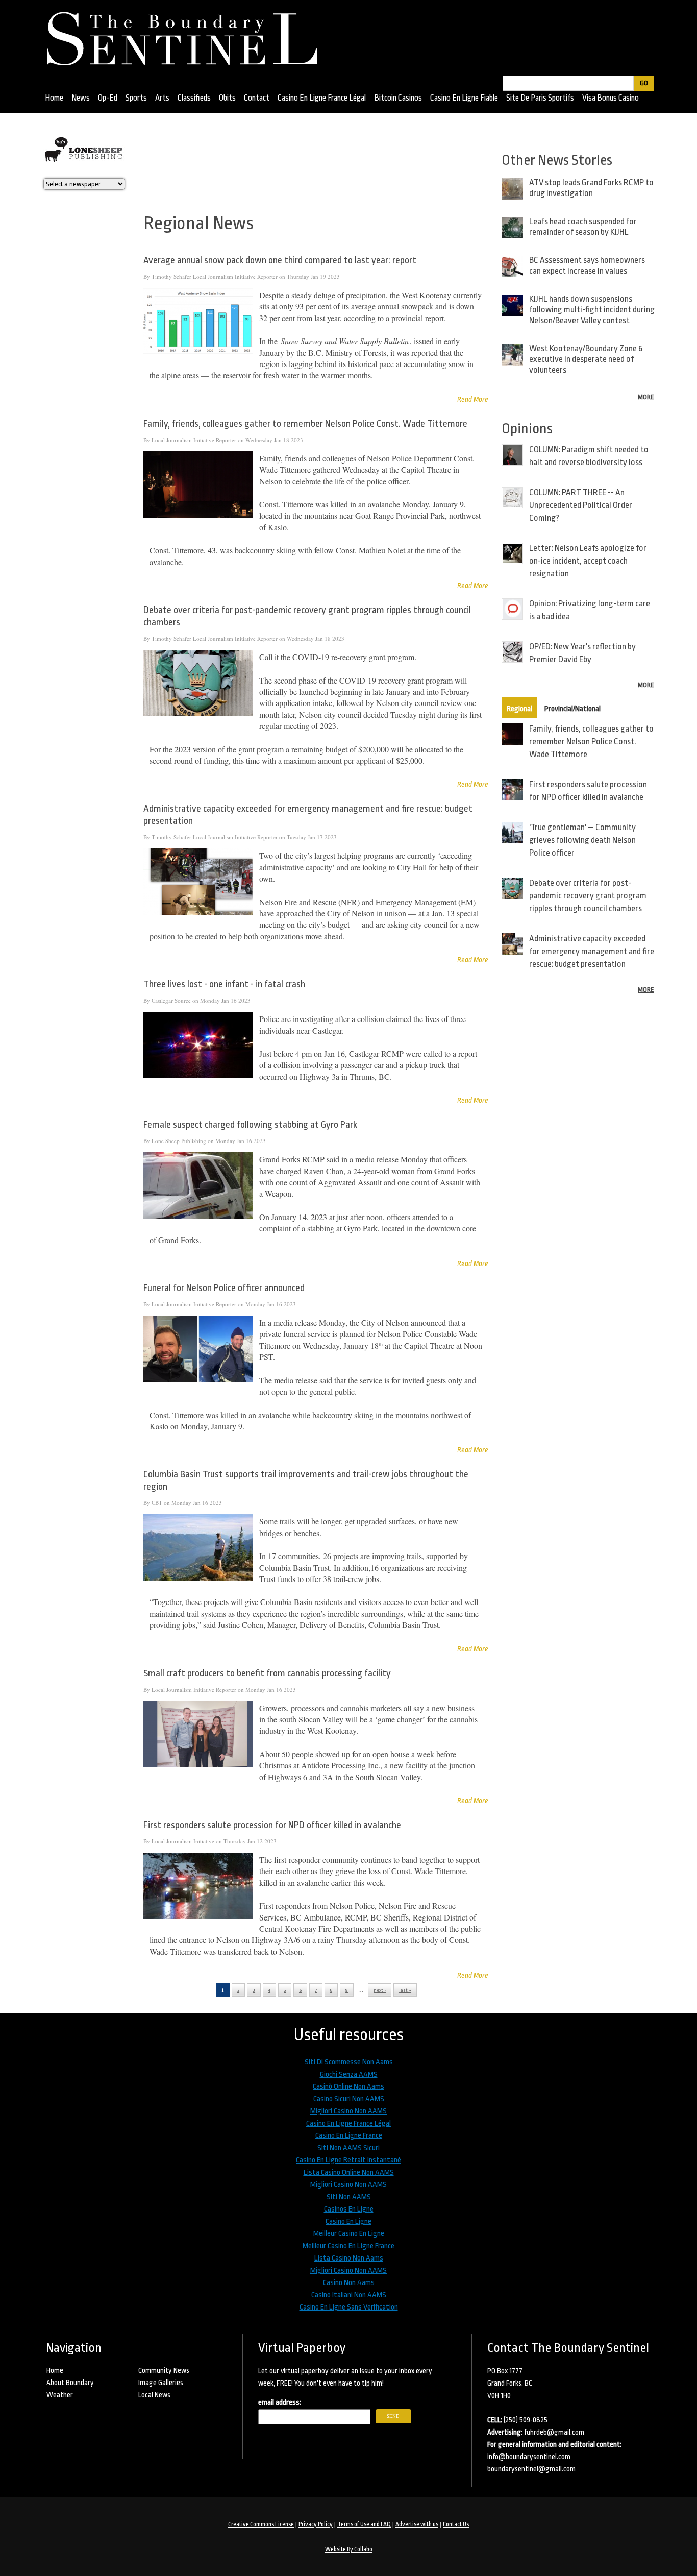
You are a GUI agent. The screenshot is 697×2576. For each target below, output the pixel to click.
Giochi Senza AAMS (349, 2074)
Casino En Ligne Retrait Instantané (348, 2160)
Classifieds (194, 98)
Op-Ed (108, 98)
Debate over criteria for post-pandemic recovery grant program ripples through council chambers (588, 896)
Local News (154, 2395)
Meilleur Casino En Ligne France (348, 2246)
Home (54, 98)
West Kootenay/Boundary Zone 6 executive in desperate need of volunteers (586, 359)
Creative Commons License (261, 2524)
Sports (136, 98)
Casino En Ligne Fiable (464, 98)
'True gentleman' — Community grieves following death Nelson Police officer (582, 840)
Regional (519, 709)
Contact (257, 98)
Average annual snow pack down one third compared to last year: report (280, 260)
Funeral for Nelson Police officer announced (224, 1288)
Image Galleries (161, 2383)
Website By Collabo (349, 2549)
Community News (164, 2370)
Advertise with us (417, 2524)
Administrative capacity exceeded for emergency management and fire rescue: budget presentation (592, 951)
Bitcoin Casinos (398, 98)
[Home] (187, 35)
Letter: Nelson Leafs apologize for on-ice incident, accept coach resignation (588, 561)
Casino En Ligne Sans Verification (349, 2307)
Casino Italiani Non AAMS (349, 2295)
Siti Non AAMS (349, 2197)
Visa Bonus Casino (611, 98)
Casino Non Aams (349, 2283)
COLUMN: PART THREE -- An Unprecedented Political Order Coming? (581, 505)
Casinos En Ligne (349, 2209)
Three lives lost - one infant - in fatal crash (224, 984)
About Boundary (70, 2383)
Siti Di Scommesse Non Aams (349, 2062)
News (81, 98)
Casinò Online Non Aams (348, 2087)
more (646, 397)
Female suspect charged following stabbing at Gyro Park (250, 1125)
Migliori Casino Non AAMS (348, 2111)
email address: (280, 2403)
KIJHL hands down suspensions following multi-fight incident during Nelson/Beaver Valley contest (592, 310)
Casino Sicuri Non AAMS (349, 2099)
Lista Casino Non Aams (349, 2258)
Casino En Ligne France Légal (322, 98)
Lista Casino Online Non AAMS (349, 2172)
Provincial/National (572, 709)
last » (405, 1990)
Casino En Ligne (348, 2221)
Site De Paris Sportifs (540, 98)
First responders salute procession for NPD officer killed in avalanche (272, 1825)
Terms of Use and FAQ (364, 2524)
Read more (473, 399)
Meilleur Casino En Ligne (349, 2234)
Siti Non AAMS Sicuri (348, 2148)
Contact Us (456, 2524)
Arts (162, 98)
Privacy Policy (316, 2524)
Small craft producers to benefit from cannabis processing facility (267, 1673)
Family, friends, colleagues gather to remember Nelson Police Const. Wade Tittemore (305, 424)
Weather (60, 2395)
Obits (227, 98)
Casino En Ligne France (349, 2136)
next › (380, 1990)
